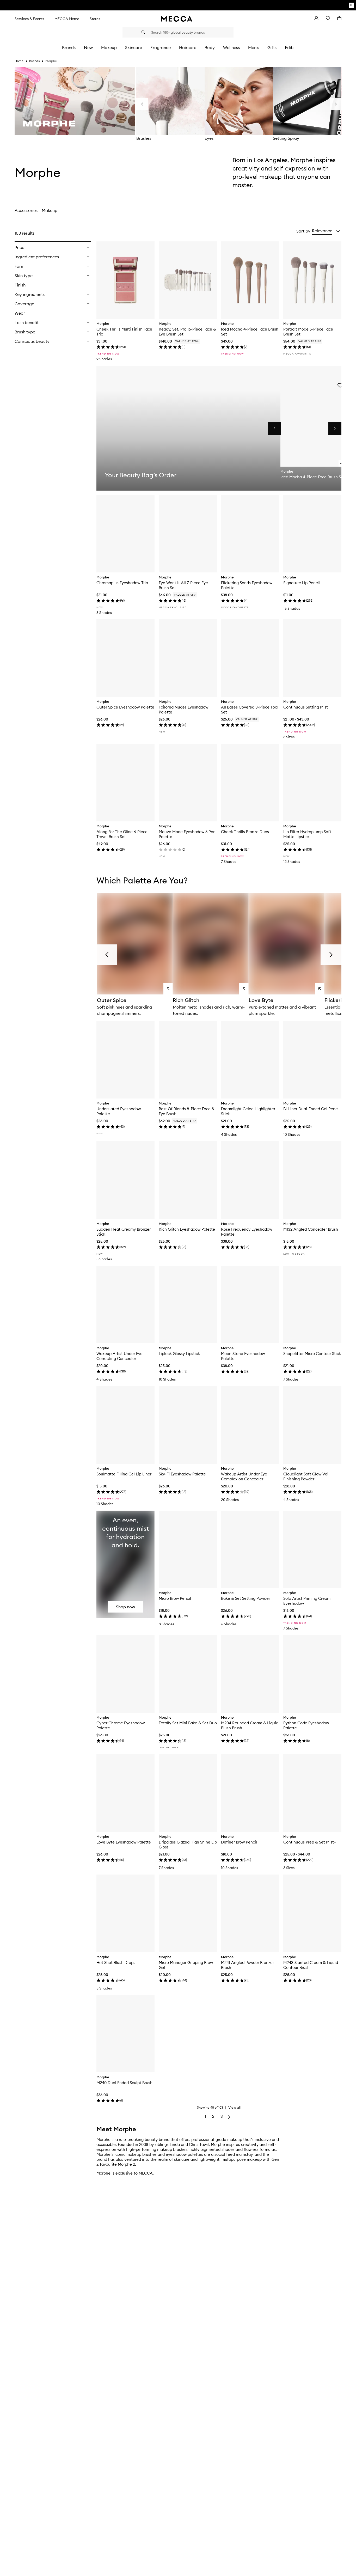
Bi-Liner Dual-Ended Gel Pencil (311, 1109)
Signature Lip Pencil (302, 583)
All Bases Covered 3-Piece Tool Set (250, 710)
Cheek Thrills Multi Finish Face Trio (124, 332)
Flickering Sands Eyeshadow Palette (247, 585)
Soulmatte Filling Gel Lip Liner (124, 1474)
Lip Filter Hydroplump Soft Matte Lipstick (307, 834)
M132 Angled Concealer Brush (311, 1229)
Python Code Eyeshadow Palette (306, 1725)
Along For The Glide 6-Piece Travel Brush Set (122, 834)
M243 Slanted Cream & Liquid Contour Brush (311, 1965)
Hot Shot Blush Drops (116, 1962)
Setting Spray (286, 138)
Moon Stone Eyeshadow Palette (243, 1356)
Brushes (144, 138)
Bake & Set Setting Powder (245, 1598)
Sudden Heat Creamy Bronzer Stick (124, 1232)
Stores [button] (95, 19)
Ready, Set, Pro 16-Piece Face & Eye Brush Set (187, 332)
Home (19, 61)
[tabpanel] (178, 1175)
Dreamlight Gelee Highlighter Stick (248, 1111)
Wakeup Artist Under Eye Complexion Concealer (244, 1476)
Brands (34, 61)
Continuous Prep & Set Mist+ (310, 1842)
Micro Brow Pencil (175, 1598)
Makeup (50, 210)
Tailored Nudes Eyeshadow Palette (183, 710)
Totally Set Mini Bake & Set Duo (188, 1723)
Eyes (209, 138)
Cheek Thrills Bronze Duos (245, 832)
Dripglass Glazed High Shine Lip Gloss (188, 1845)
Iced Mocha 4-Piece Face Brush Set (250, 332)
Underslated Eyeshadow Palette (119, 1111)
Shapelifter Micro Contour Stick (312, 1354)
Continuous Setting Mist (306, 707)
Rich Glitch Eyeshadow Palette (187, 1229)
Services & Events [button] (29, 19)
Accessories (26, 210)
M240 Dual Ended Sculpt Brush (124, 2083)
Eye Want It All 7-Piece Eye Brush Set (183, 585)
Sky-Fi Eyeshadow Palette (182, 1474)
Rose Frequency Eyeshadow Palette (247, 1232)
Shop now (125, 1607)
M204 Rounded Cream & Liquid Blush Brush (250, 1725)
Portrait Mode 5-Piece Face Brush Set (308, 332)
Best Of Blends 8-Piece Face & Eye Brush (187, 1111)
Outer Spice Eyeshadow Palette (125, 707)
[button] (326, 231)
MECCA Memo (67, 19)
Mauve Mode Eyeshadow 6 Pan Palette (187, 834)
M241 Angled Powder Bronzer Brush (247, 1965)
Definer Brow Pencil (239, 1842)
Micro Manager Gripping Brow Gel (186, 1965)
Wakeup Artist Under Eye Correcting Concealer (119, 1356)
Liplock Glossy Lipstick (179, 1354)
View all (234, 2107)
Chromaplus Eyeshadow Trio (122, 583)
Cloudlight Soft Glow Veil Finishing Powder (306, 1476)
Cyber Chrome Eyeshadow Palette (121, 1725)
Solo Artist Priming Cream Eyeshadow (307, 1601)
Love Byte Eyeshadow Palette (124, 1842)
